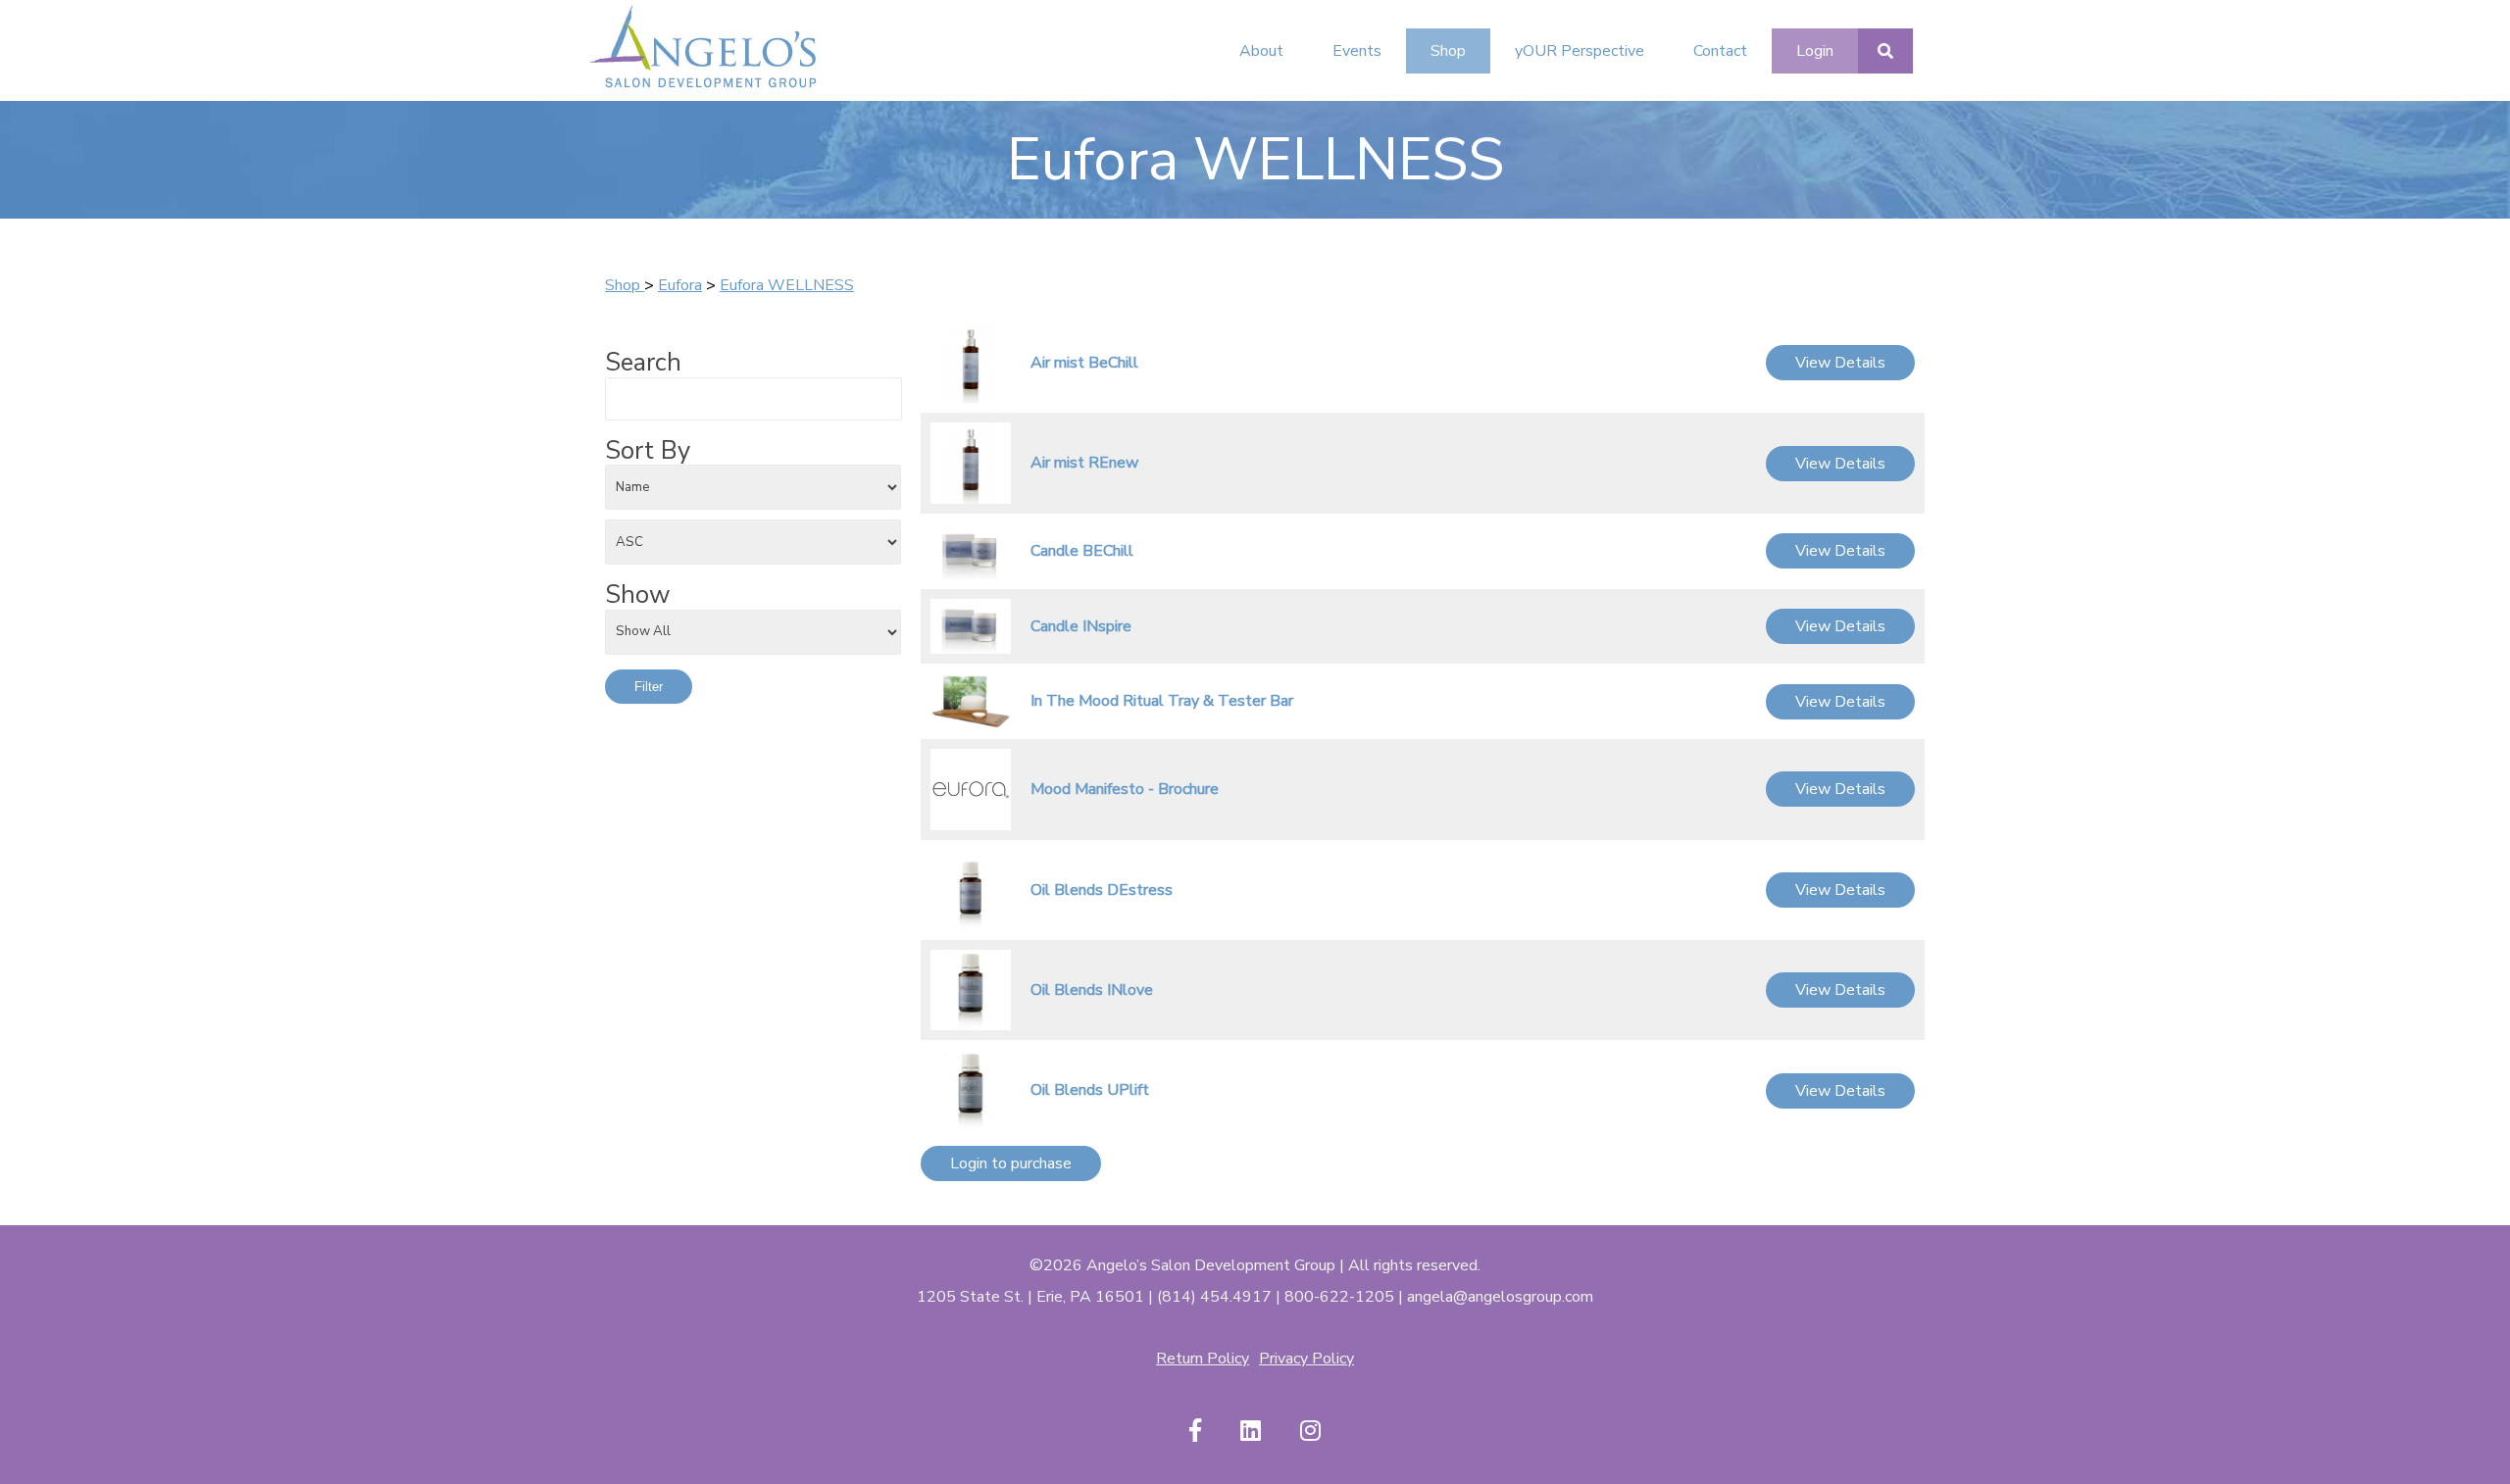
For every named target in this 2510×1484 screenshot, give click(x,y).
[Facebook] (1195, 1432)
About (1261, 51)
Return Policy (1203, 1359)
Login (1815, 51)
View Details (1840, 363)
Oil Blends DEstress (1102, 890)
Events (1357, 51)
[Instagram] (1310, 1432)
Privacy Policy (1306, 1359)
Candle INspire (1081, 626)
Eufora (680, 285)
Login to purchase (1011, 1163)
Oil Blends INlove (1092, 990)
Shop (1448, 51)
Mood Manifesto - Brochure (1125, 789)
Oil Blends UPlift (1090, 1090)
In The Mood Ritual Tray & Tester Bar (1162, 701)
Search (643, 363)
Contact (1720, 51)
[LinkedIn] (1251, 1432)
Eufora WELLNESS (787, 285)
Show (638, 595)
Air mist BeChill (1084, 363)
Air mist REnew (1084, 463)
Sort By (648, 451)
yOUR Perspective (1580, 51)
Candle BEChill (1082, 551)
